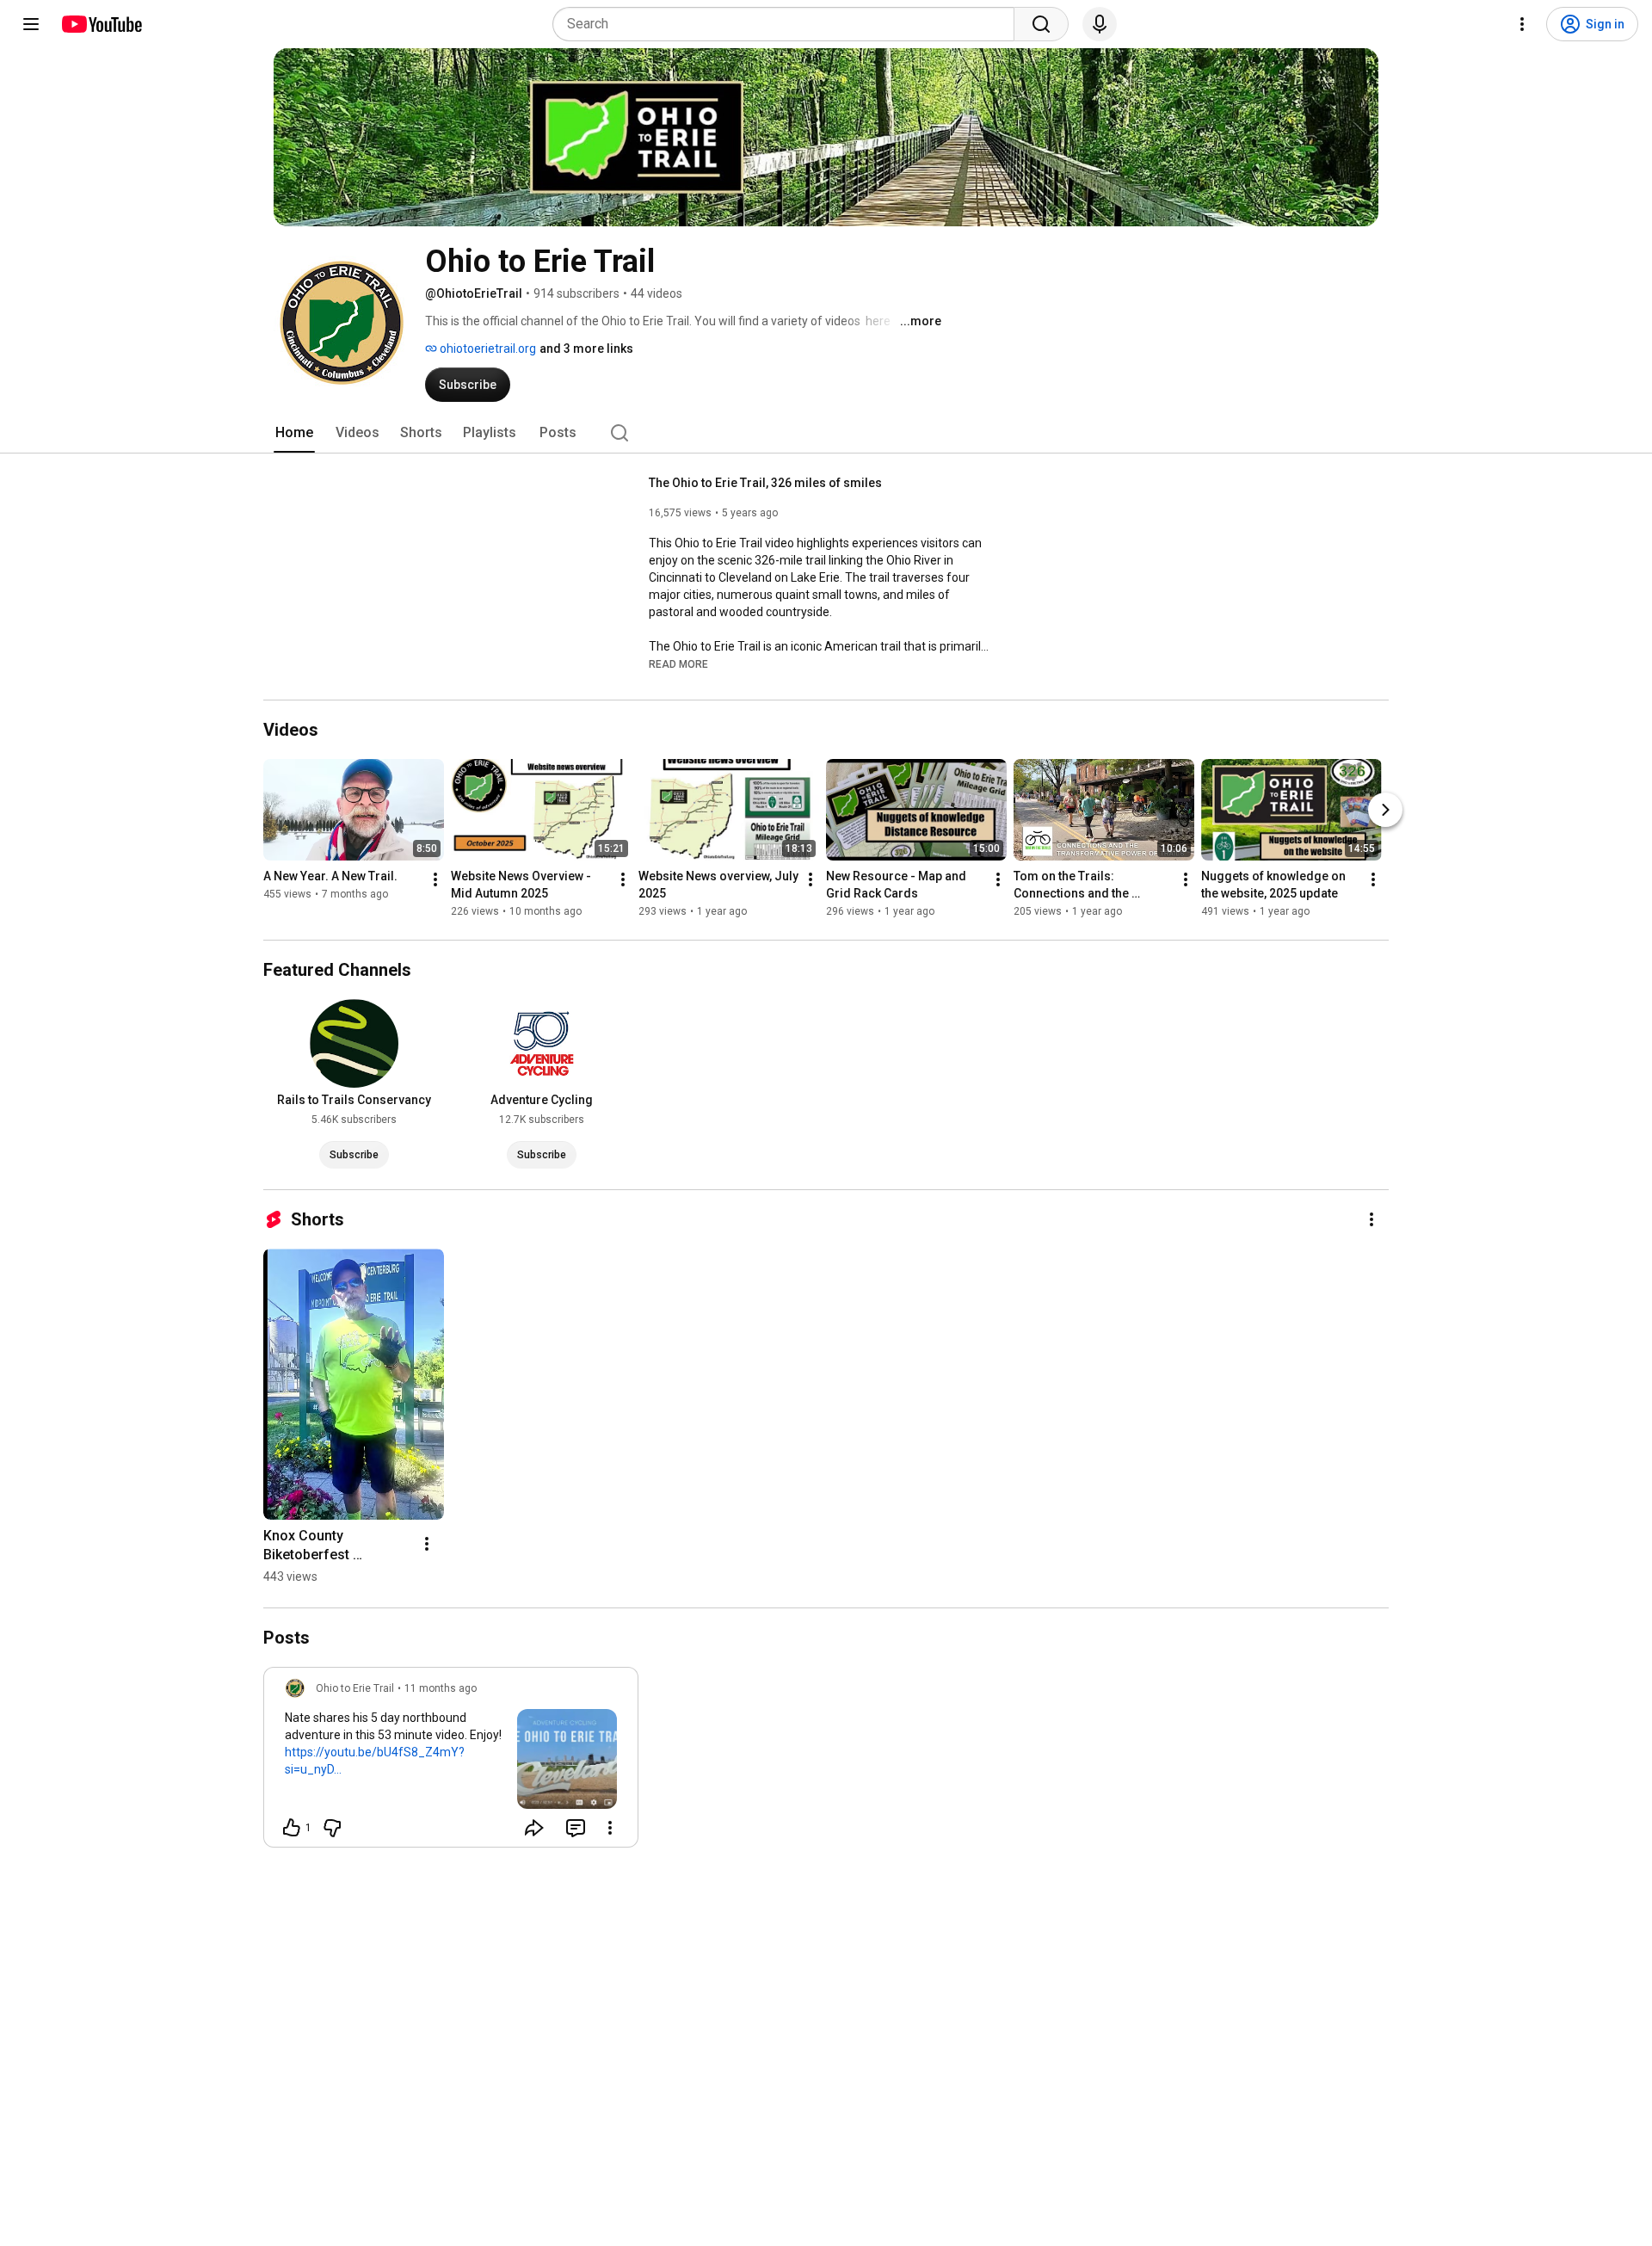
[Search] (1041, 24)
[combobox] (789, 24)
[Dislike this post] (332, 1828)
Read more (678, 664)
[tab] (294, 433)
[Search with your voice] (1100, 24)
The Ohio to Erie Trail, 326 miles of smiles (765, 483)
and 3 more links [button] (586, 349)
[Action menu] (610, 1828)
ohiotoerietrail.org (487, 349)
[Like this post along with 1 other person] (292, 1828)
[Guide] (31, 24)
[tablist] (826, 433)
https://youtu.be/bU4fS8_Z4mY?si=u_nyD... (375, 1761)
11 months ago (441, 1688)
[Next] (1385, 810)
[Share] (534, 1828)
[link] (451, 1762)
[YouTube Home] (101, 24)
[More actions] (435, 879)
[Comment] (576, 1828)
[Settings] (1522, 24)
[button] (678, 663)
